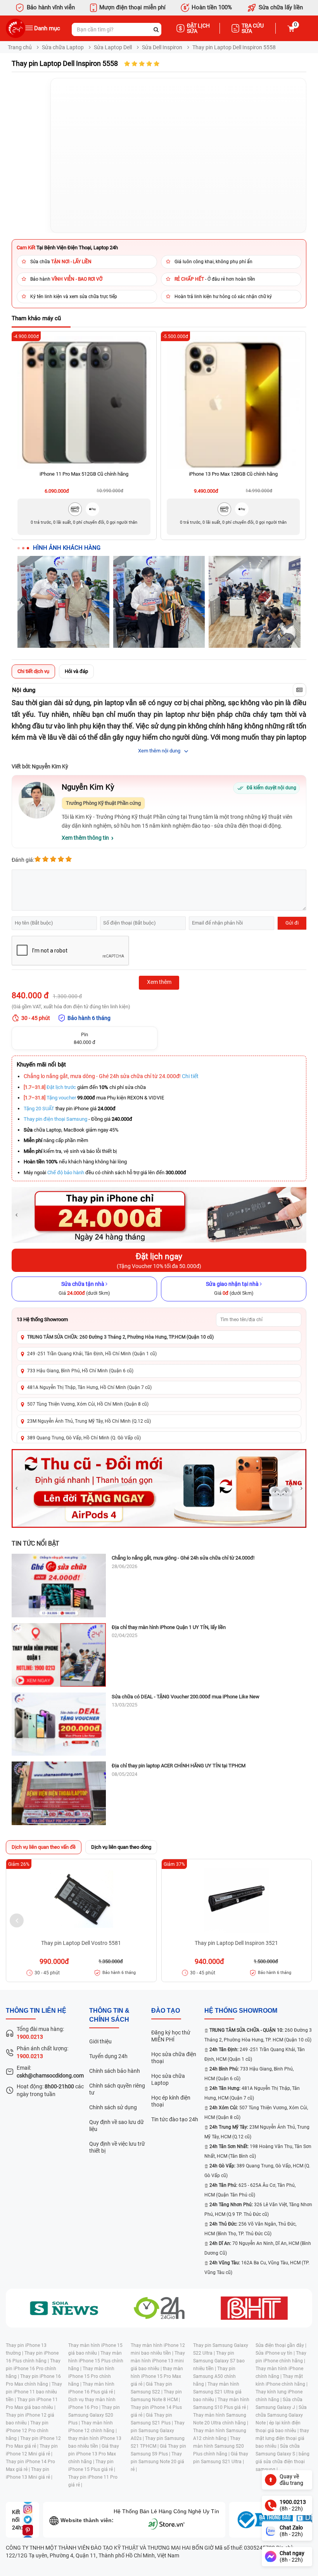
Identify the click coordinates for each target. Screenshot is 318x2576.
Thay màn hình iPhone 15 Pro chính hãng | (91, 2376)
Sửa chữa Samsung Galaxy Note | (281, 2415)
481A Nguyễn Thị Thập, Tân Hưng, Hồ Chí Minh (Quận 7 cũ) (89, 1387)
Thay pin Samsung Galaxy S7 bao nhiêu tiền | (219, 2361)
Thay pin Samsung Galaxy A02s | (158, 2431)
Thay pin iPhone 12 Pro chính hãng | (27, 2431)
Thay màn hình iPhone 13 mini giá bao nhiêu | (158, 2361)
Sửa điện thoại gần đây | (281, 2345)
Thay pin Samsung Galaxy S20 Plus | (94, 2415)
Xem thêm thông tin (85, 838)
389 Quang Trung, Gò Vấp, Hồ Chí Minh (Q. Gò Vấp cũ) (84, 1438)
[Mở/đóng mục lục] (299, 690)
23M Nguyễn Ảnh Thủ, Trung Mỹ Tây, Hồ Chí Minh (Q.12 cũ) (89, 1421)
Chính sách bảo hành (115, 2071)
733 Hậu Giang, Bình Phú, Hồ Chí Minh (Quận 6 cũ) (80, 1371)
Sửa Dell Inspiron (162, 47)
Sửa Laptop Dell (113, 47)
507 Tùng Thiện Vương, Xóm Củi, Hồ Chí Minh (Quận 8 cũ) (88, 1404)
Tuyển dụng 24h (108, 2056)
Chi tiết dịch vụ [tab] (33, 671)
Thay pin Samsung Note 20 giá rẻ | (157, 2462)
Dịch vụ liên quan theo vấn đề (44, 1847)
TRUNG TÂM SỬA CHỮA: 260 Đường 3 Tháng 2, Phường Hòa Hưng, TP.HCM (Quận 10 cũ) (120, 1337)
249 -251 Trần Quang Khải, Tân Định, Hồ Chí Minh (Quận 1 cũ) (92, 1354)
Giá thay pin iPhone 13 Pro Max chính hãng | (94, 2454)
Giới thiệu (100, 2041)
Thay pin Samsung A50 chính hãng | (214, 2376)
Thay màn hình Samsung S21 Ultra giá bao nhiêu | (217, 2392)
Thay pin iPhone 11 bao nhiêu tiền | (34, 2392)
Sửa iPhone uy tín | (276, 2353)
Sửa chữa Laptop (63, 47)
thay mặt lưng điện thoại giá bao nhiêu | (282, 2438)
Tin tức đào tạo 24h (175, 2119)
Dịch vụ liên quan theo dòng (121, 1847)
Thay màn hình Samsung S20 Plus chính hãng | (219, 2446)
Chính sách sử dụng (113, 2107)
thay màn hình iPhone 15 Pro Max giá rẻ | (157, 2376)
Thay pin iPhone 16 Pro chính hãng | (33, 2369)
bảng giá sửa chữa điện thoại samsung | (283, 2462)
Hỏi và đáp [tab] (76, 671)
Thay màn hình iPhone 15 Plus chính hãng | (96, 2361)
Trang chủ (20, 47)
